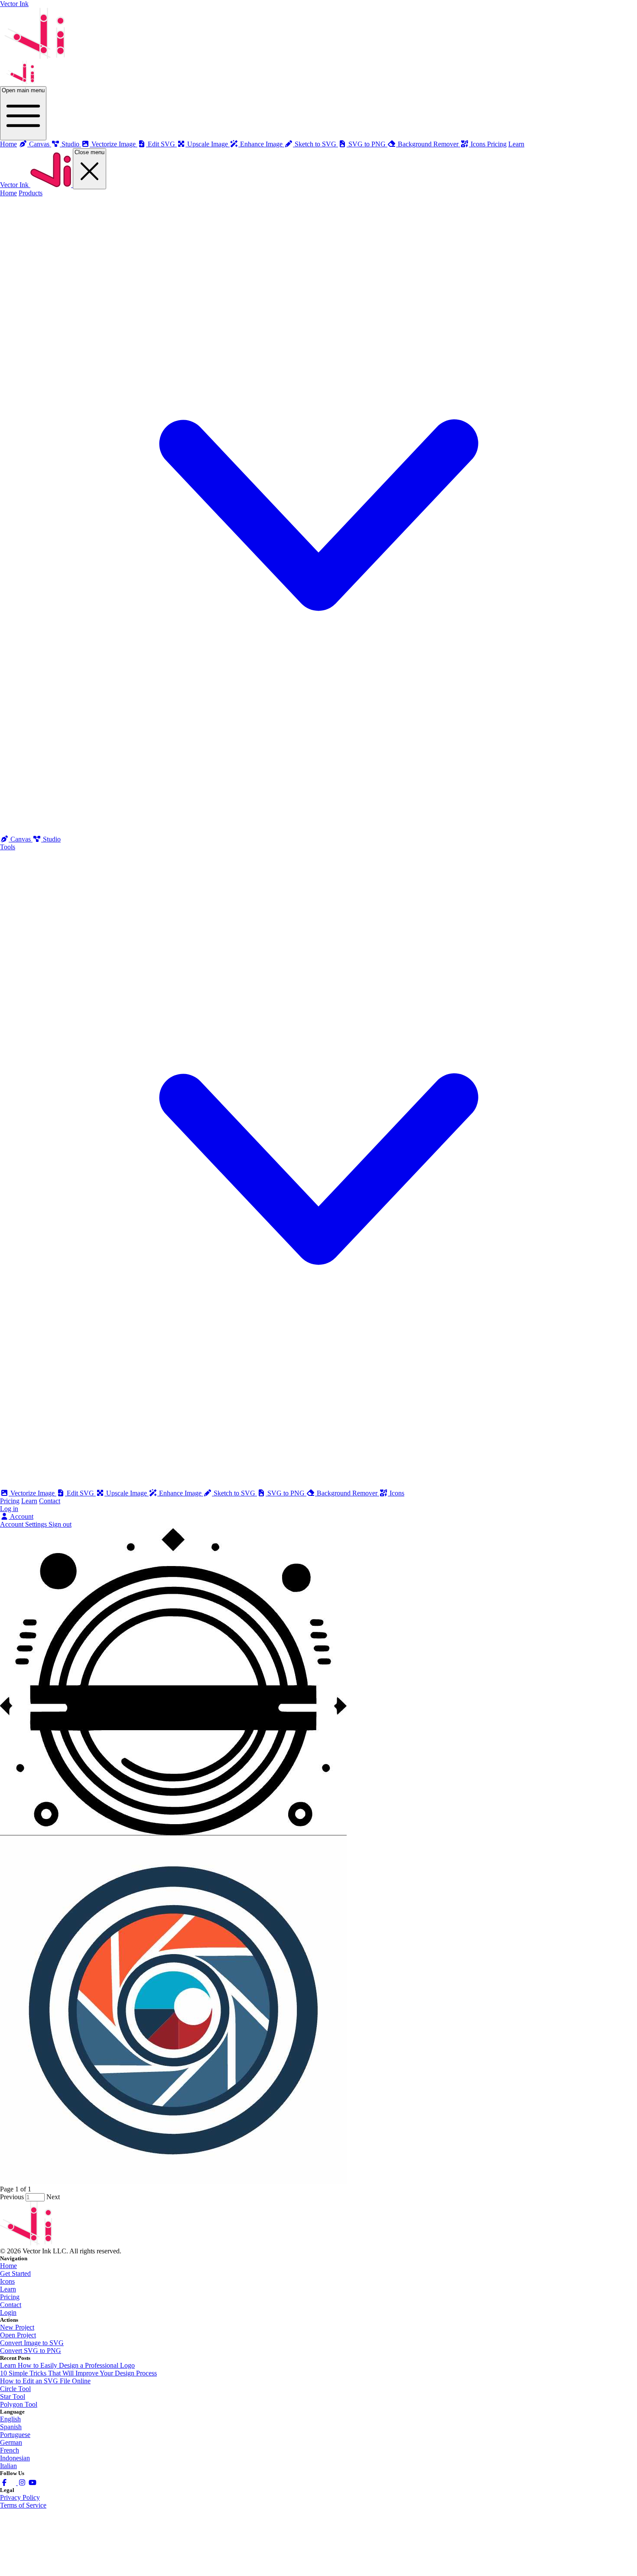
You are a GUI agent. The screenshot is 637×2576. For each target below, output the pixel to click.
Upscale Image (127, 1493)
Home (8, 144)
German (11, 2442)
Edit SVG (80, 1493)
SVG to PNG (286, 1493)
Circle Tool (15, 2389)
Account (21, 1516)
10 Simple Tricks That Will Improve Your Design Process (78, 2373)
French (10, 2450)
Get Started (15, 2273)
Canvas (21, 839)
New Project (17, 2327)
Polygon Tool (19, 2404)
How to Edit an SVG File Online (45, 2381)
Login (8, 2312)
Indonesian (15, 2458)
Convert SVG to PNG (31, 2351)
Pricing (497, 144)
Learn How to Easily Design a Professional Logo (67, 2365)
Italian (8, 2466)
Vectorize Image (32, 1493)
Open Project (18, 2335)
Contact (50, 1501)
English (10, 2419)
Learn (516, 144)
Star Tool (13, 2396)
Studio (51, 839)
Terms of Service (23, 2505)
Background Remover (347, 1493)
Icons (396, 1493)
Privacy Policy (20, 2497)
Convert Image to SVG (32, 2343)
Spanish (11, 2427)
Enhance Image (180, 1493)
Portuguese (15, 2435)
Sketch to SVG (234, 1493)
